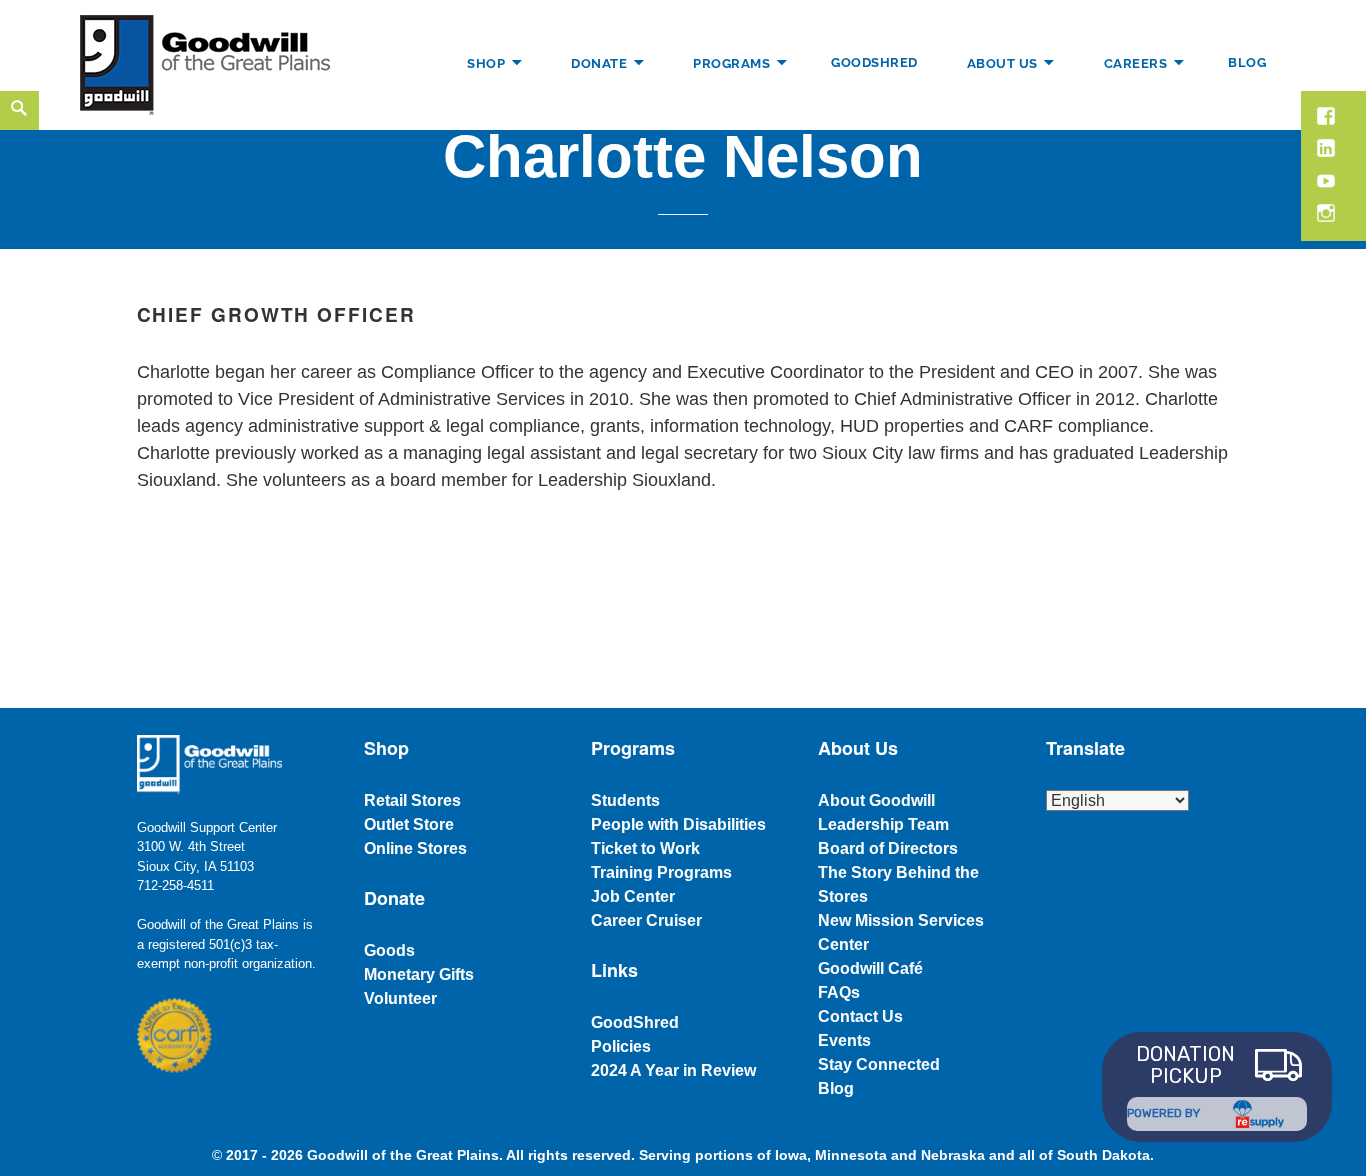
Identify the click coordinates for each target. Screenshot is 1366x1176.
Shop (486, 62)
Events (844, 1040)
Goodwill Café (870, 968)
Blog (1247, 62)
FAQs (839, 992)
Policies (621, 1046)
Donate (599, 62)
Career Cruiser (646, 920)
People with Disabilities (678, 824)
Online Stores (415, 848)
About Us (1002, 62)
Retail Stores (412, 800)
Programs (731, 62)
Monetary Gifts (419, 974)
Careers (1136, 62)
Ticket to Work (645, 848)
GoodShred (874, 62)
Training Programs (661, 872)
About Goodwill (876, 800)
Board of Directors (888, 848)
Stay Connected (879, 1064)
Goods (389, 950)
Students (625, 800)
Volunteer (400, 998)
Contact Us (860, 1016)
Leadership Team (883, 824)
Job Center (633, 896)
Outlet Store (409, 824)
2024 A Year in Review (673, 1070)
